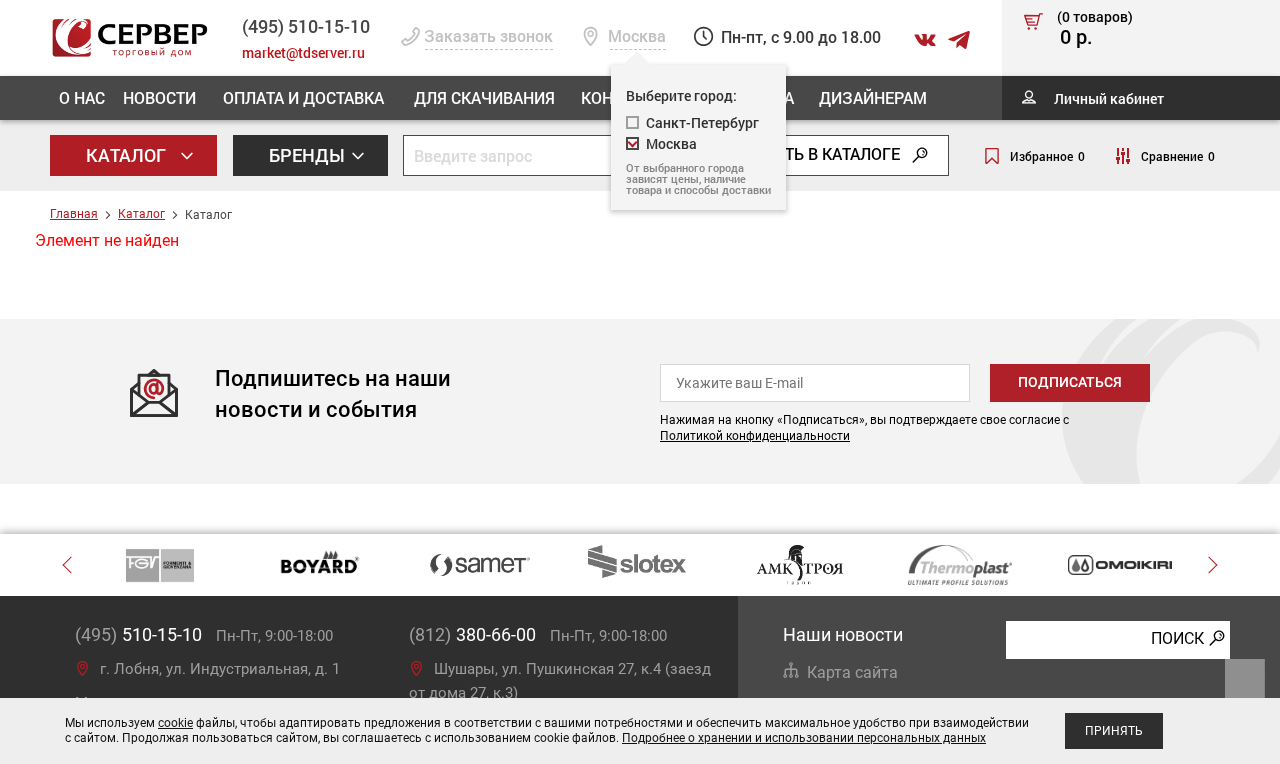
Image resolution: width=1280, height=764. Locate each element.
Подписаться (1070, 382)
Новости (159, 97)
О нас (82, 97)
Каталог (128, 155)
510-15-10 (306, 26)
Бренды (309, 155)
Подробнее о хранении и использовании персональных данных (804, 738)
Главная (74, 214)
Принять (1114, 731)
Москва (671, 143)
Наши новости (843, 634)
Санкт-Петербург (702, 122)
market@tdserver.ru (303, 52)
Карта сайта (852, 672)
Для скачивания (484, 97)
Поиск (1177, 638)
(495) (138, 634)
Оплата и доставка (303, 97)
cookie (175, 723)
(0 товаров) (1095, 29)
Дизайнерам (873, 97)
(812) (472, 634)
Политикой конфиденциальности (755, 436)
